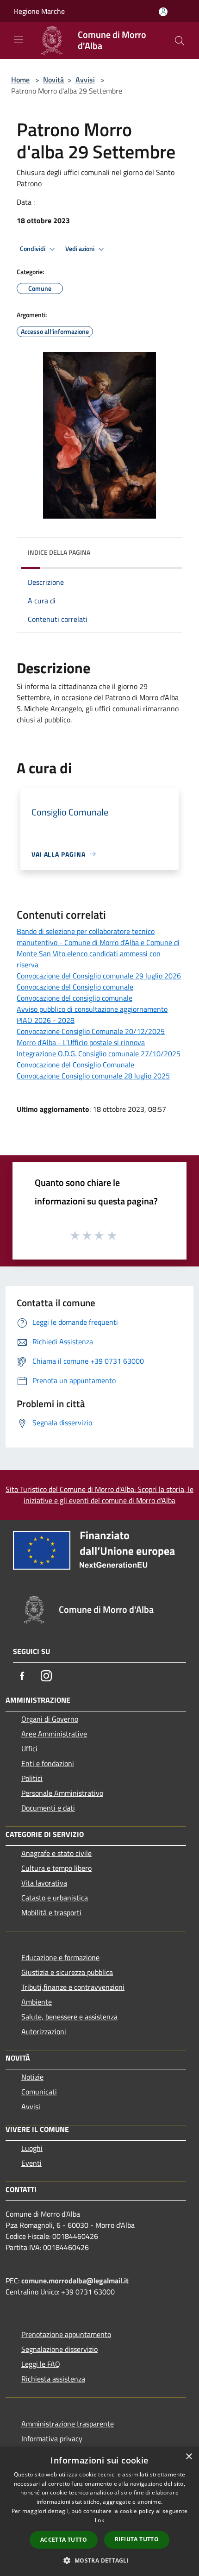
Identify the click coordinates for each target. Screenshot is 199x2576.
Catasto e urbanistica (55, 1898)
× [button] (189, 2457)
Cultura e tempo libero (56, 1868)
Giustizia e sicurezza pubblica (67, 1972)
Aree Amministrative (54, 1734)
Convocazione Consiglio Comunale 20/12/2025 (91, 1031)
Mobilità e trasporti (51, 1912)
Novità (53, 80)
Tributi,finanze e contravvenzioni (73, 1987)
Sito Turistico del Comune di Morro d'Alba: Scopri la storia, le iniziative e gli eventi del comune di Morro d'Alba (99, 1495)
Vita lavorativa (44, 1883)
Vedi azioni (81, 249)
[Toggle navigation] (19, 40)
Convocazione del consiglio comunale (75, 998)
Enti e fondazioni (48, 1763)
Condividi (33, 249)
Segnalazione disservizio (59, 2349)
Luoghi (32, 2148)
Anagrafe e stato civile (56, 1853)
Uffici (29, 1749)
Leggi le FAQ (41, 2364)
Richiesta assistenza (53, 2379)
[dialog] (99, 2511)
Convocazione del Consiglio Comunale (75, 1065)
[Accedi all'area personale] (163, 12)
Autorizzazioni (44, 2031)
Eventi (31, 2163)
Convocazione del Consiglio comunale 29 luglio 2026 (99, 976)
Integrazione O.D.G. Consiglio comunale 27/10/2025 (99, 1053)
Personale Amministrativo (62, 1793)
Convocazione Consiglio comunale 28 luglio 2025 (93, 1076)
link (99, 2520)
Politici (32, 1778)
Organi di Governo (50, 1719)
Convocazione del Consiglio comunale (75, 987)
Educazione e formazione (60, 1957)
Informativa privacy (52, 2438)
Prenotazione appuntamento (66, 2334)
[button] (99, 2560)
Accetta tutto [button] (64, 2540)
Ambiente (37, 2002)
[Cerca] (180, 41)
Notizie (32, 2077)
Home (20, 80)
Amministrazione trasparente (68, 2424)
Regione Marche (39, 11)
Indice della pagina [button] (59, 552)
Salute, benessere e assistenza (69, 2017)
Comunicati (39, 2092)
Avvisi (85, 80)
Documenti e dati (48, 1808)
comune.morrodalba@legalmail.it (75, 2281)
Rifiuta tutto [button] (137, 2539)
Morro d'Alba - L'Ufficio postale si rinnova (81, 1042)
